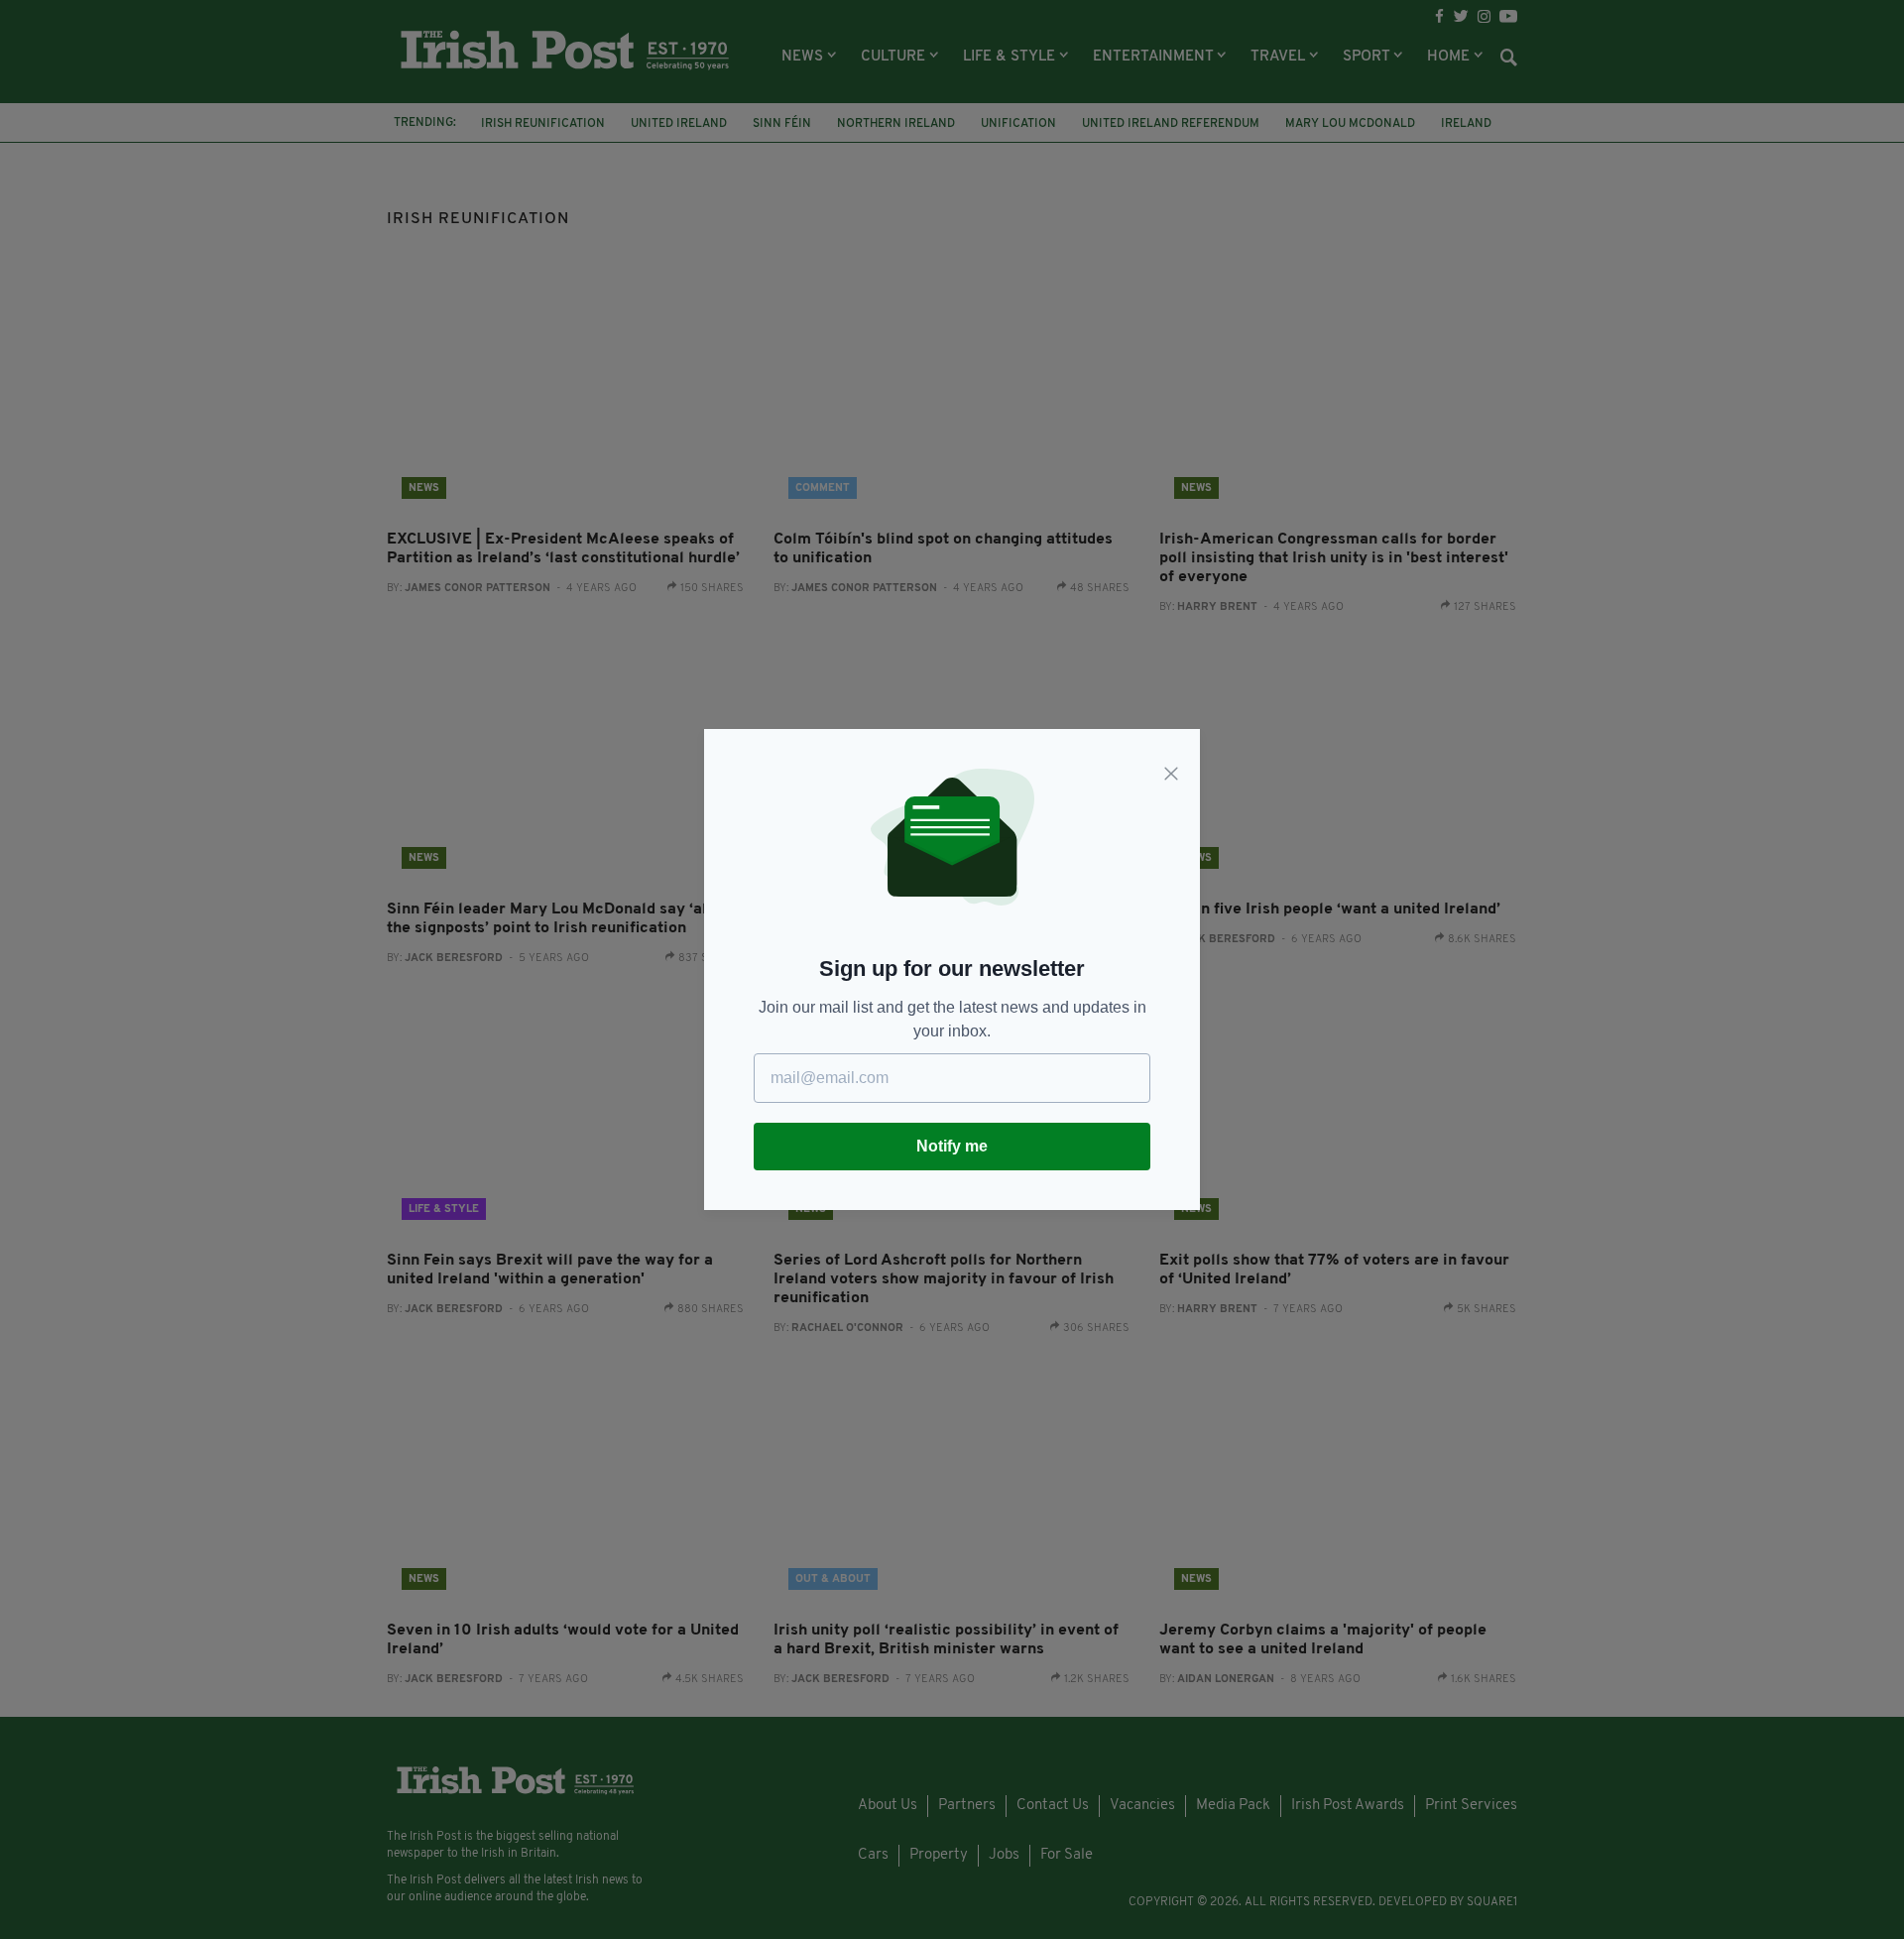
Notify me (952, 1146)
